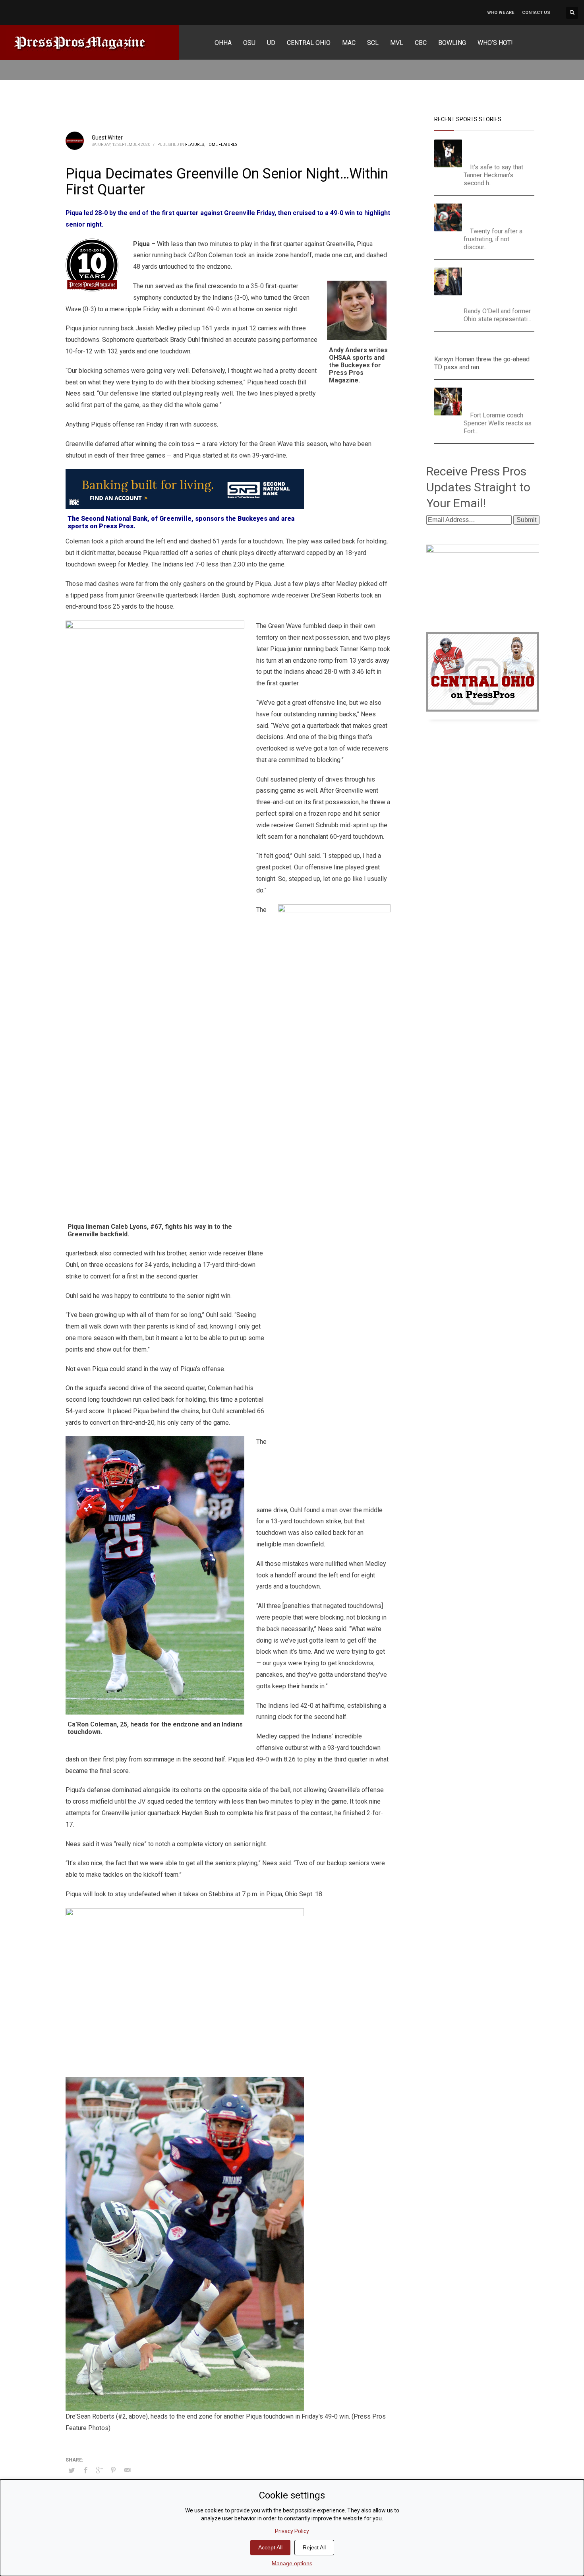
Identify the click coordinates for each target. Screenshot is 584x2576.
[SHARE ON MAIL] (127, 2470)
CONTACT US (536, 13)
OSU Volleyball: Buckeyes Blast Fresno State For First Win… (502, 213)
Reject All (314, 2547)
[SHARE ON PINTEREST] (113, 2470)
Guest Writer (107, 138)
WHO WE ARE (501, 13)
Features (194, 145)
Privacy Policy (292, 2531)
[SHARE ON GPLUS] (99, 2470)
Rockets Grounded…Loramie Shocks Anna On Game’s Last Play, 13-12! (501, 397)
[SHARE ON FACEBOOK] (85, 2470)
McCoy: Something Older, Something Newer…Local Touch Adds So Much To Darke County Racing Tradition (502, 285)
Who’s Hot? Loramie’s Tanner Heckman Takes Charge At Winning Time (500, 149)
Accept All (270, 2547)
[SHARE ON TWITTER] (72, 2471)
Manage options (292, 2563)
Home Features (221, 145)
